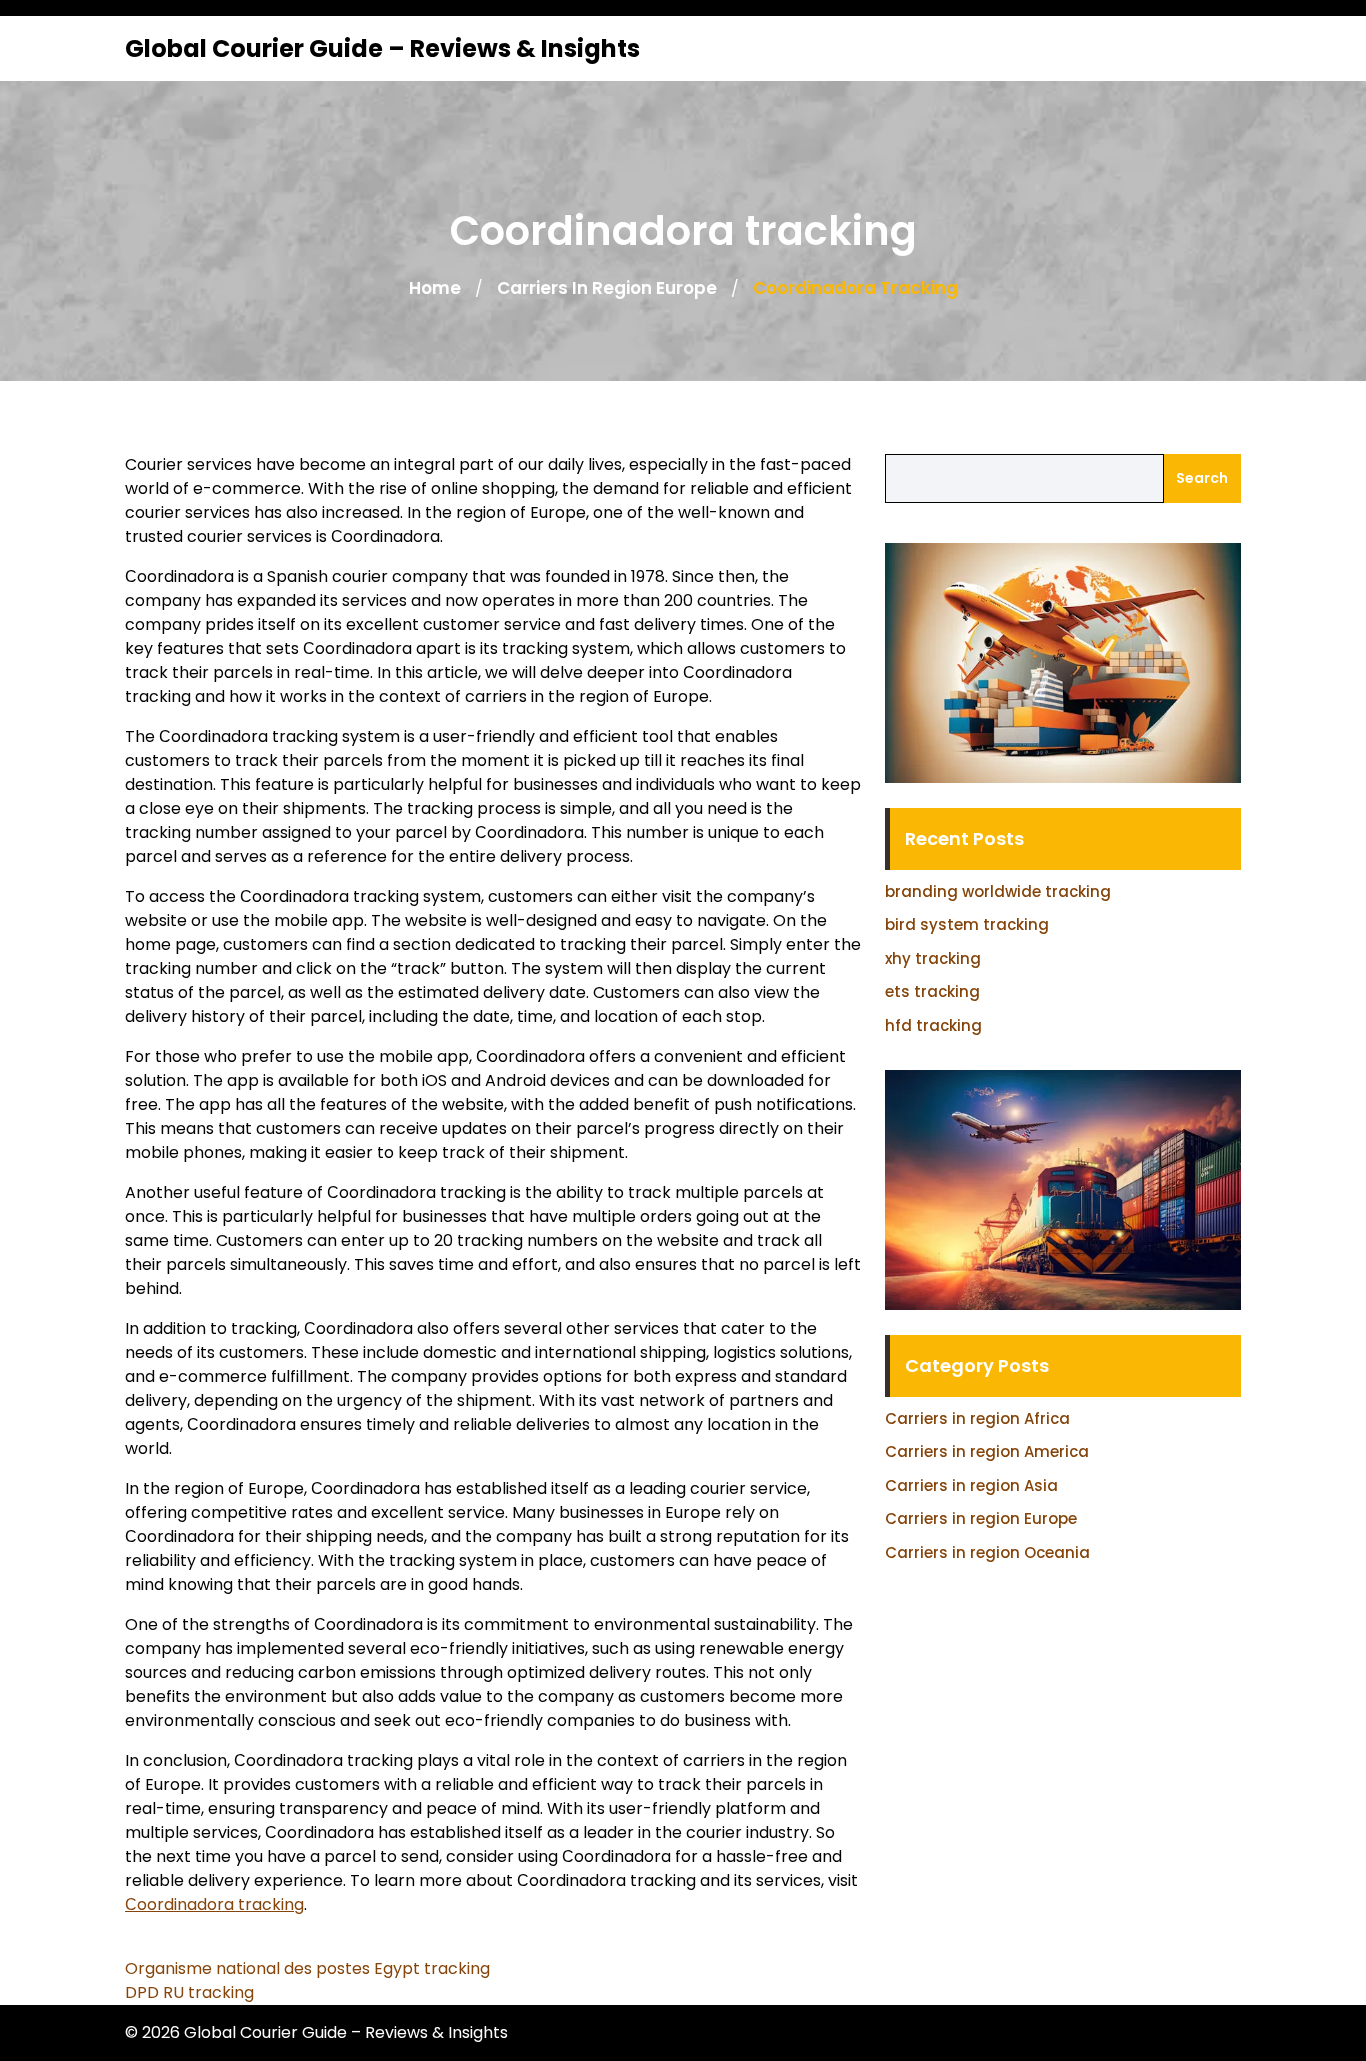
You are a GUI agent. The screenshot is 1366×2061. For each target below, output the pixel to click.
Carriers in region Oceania (987, 1552)
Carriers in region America (987, 1451)
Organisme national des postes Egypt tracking (307, 1968)
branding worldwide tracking (998, 891)
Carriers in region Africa (977, 1418)
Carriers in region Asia (971, 1485)
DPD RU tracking (189, 1992)
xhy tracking (933, 958)
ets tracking (932, 991)
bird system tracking (967, 924)
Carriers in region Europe (607, 288)
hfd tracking (933, 1025)
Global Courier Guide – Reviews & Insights (382, 48)
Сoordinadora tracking (214, 1904)
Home (435, 288)
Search (1202, 478)
